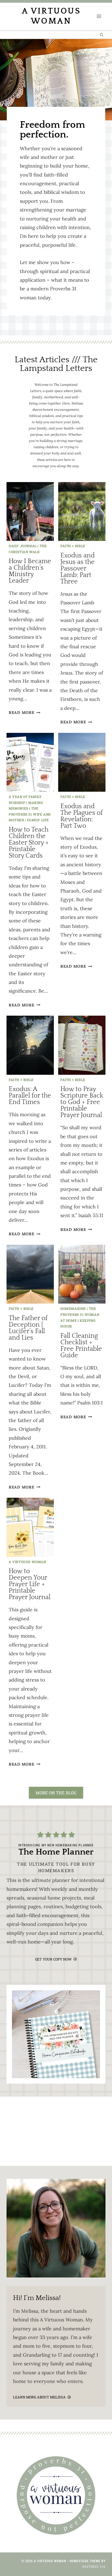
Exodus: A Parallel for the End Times (30, 1096)
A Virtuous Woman (27, 1562)
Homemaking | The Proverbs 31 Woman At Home (80, 1314)
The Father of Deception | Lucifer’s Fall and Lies (28, 1328)
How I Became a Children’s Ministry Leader (30, 571)
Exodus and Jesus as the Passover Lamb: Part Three (77, 569)
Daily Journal (23, 546)
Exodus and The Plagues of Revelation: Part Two (82, 816)
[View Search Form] (102, 35)
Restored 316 (94, 2567)
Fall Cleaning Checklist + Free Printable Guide (81, 1346)
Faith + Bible (73, 546)
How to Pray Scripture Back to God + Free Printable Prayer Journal (82, 1102)
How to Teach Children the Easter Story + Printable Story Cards (29, 843)
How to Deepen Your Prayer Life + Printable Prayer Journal (29, 1584)
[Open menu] (99, 16)
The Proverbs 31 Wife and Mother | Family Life (30, 814)
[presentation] (30, 512)
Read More (24, 713)
